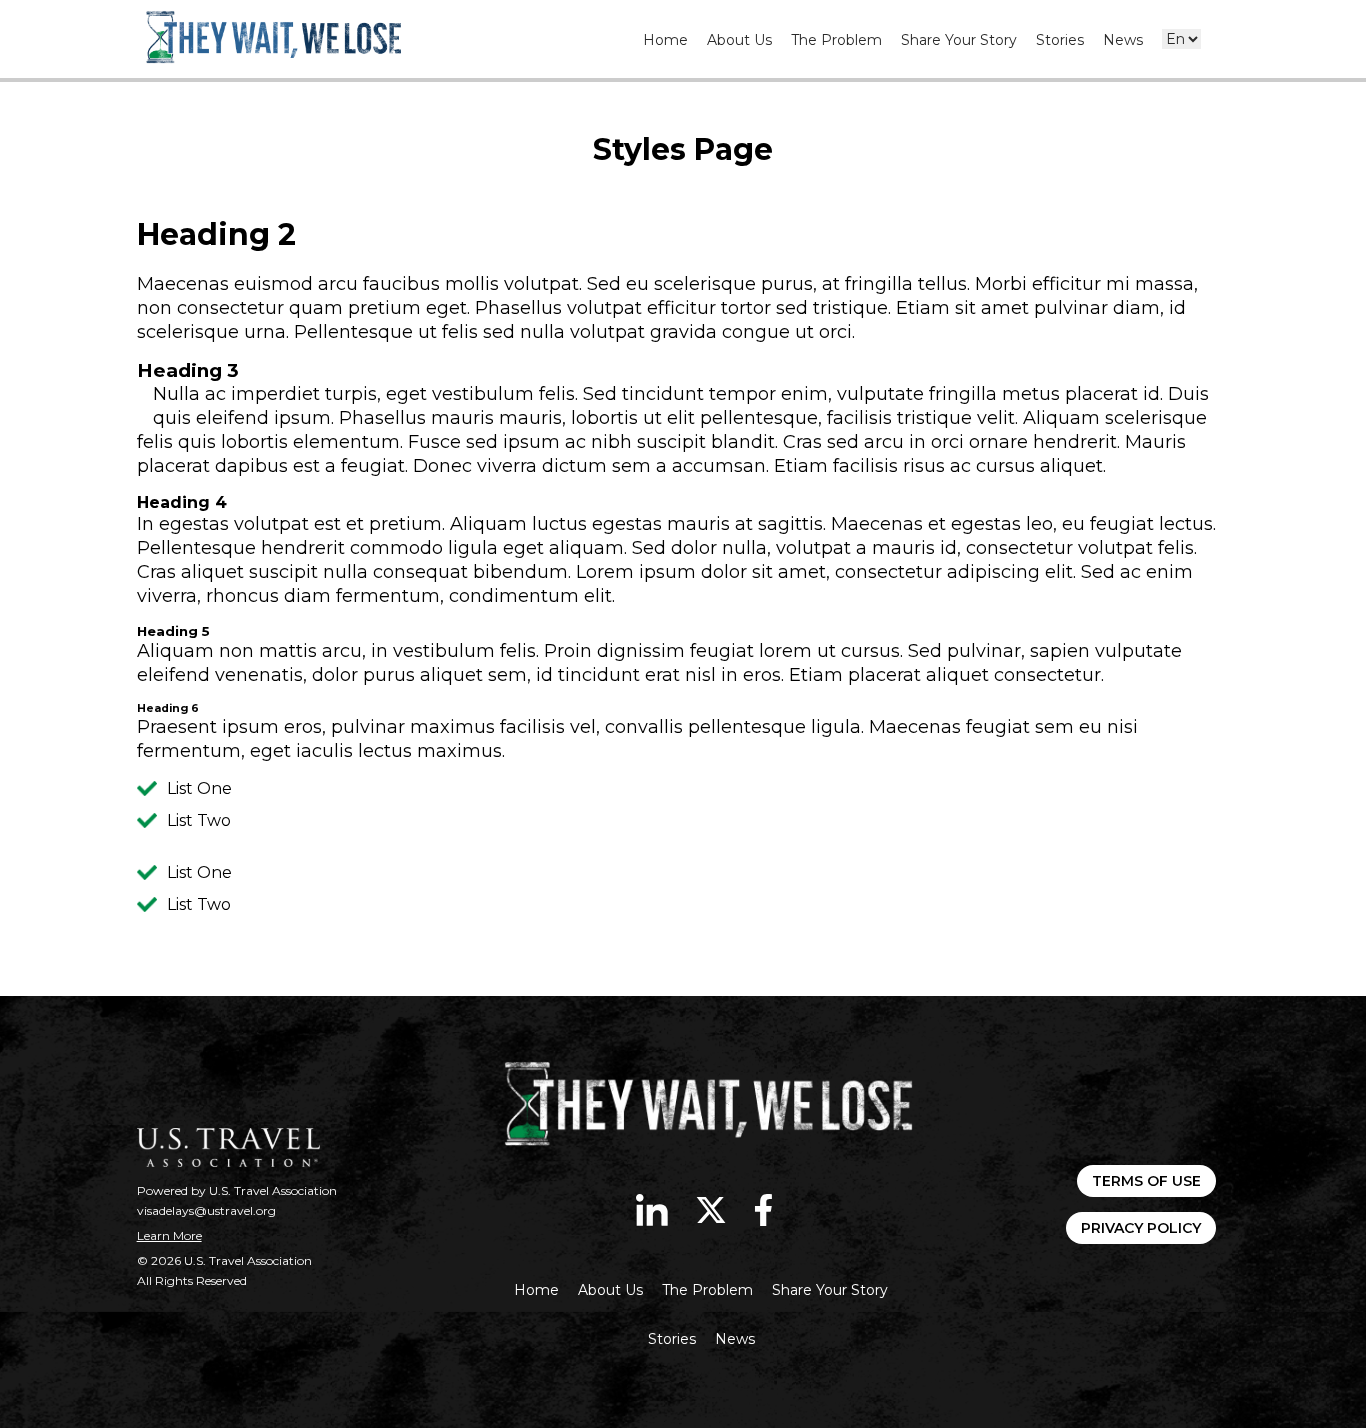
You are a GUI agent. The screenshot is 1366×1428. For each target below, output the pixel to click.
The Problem (836, 40)
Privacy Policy (1141, 1228)
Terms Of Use (1146, 1181)
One (214, 788)
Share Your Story (959, 40)
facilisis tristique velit (921, 418)
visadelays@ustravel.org (206, 1210)
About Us (739, 40)
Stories (1060, 40)
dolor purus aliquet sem (419, 675)
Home (665, 40)
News (1123, 40)
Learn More (169, 1235)
